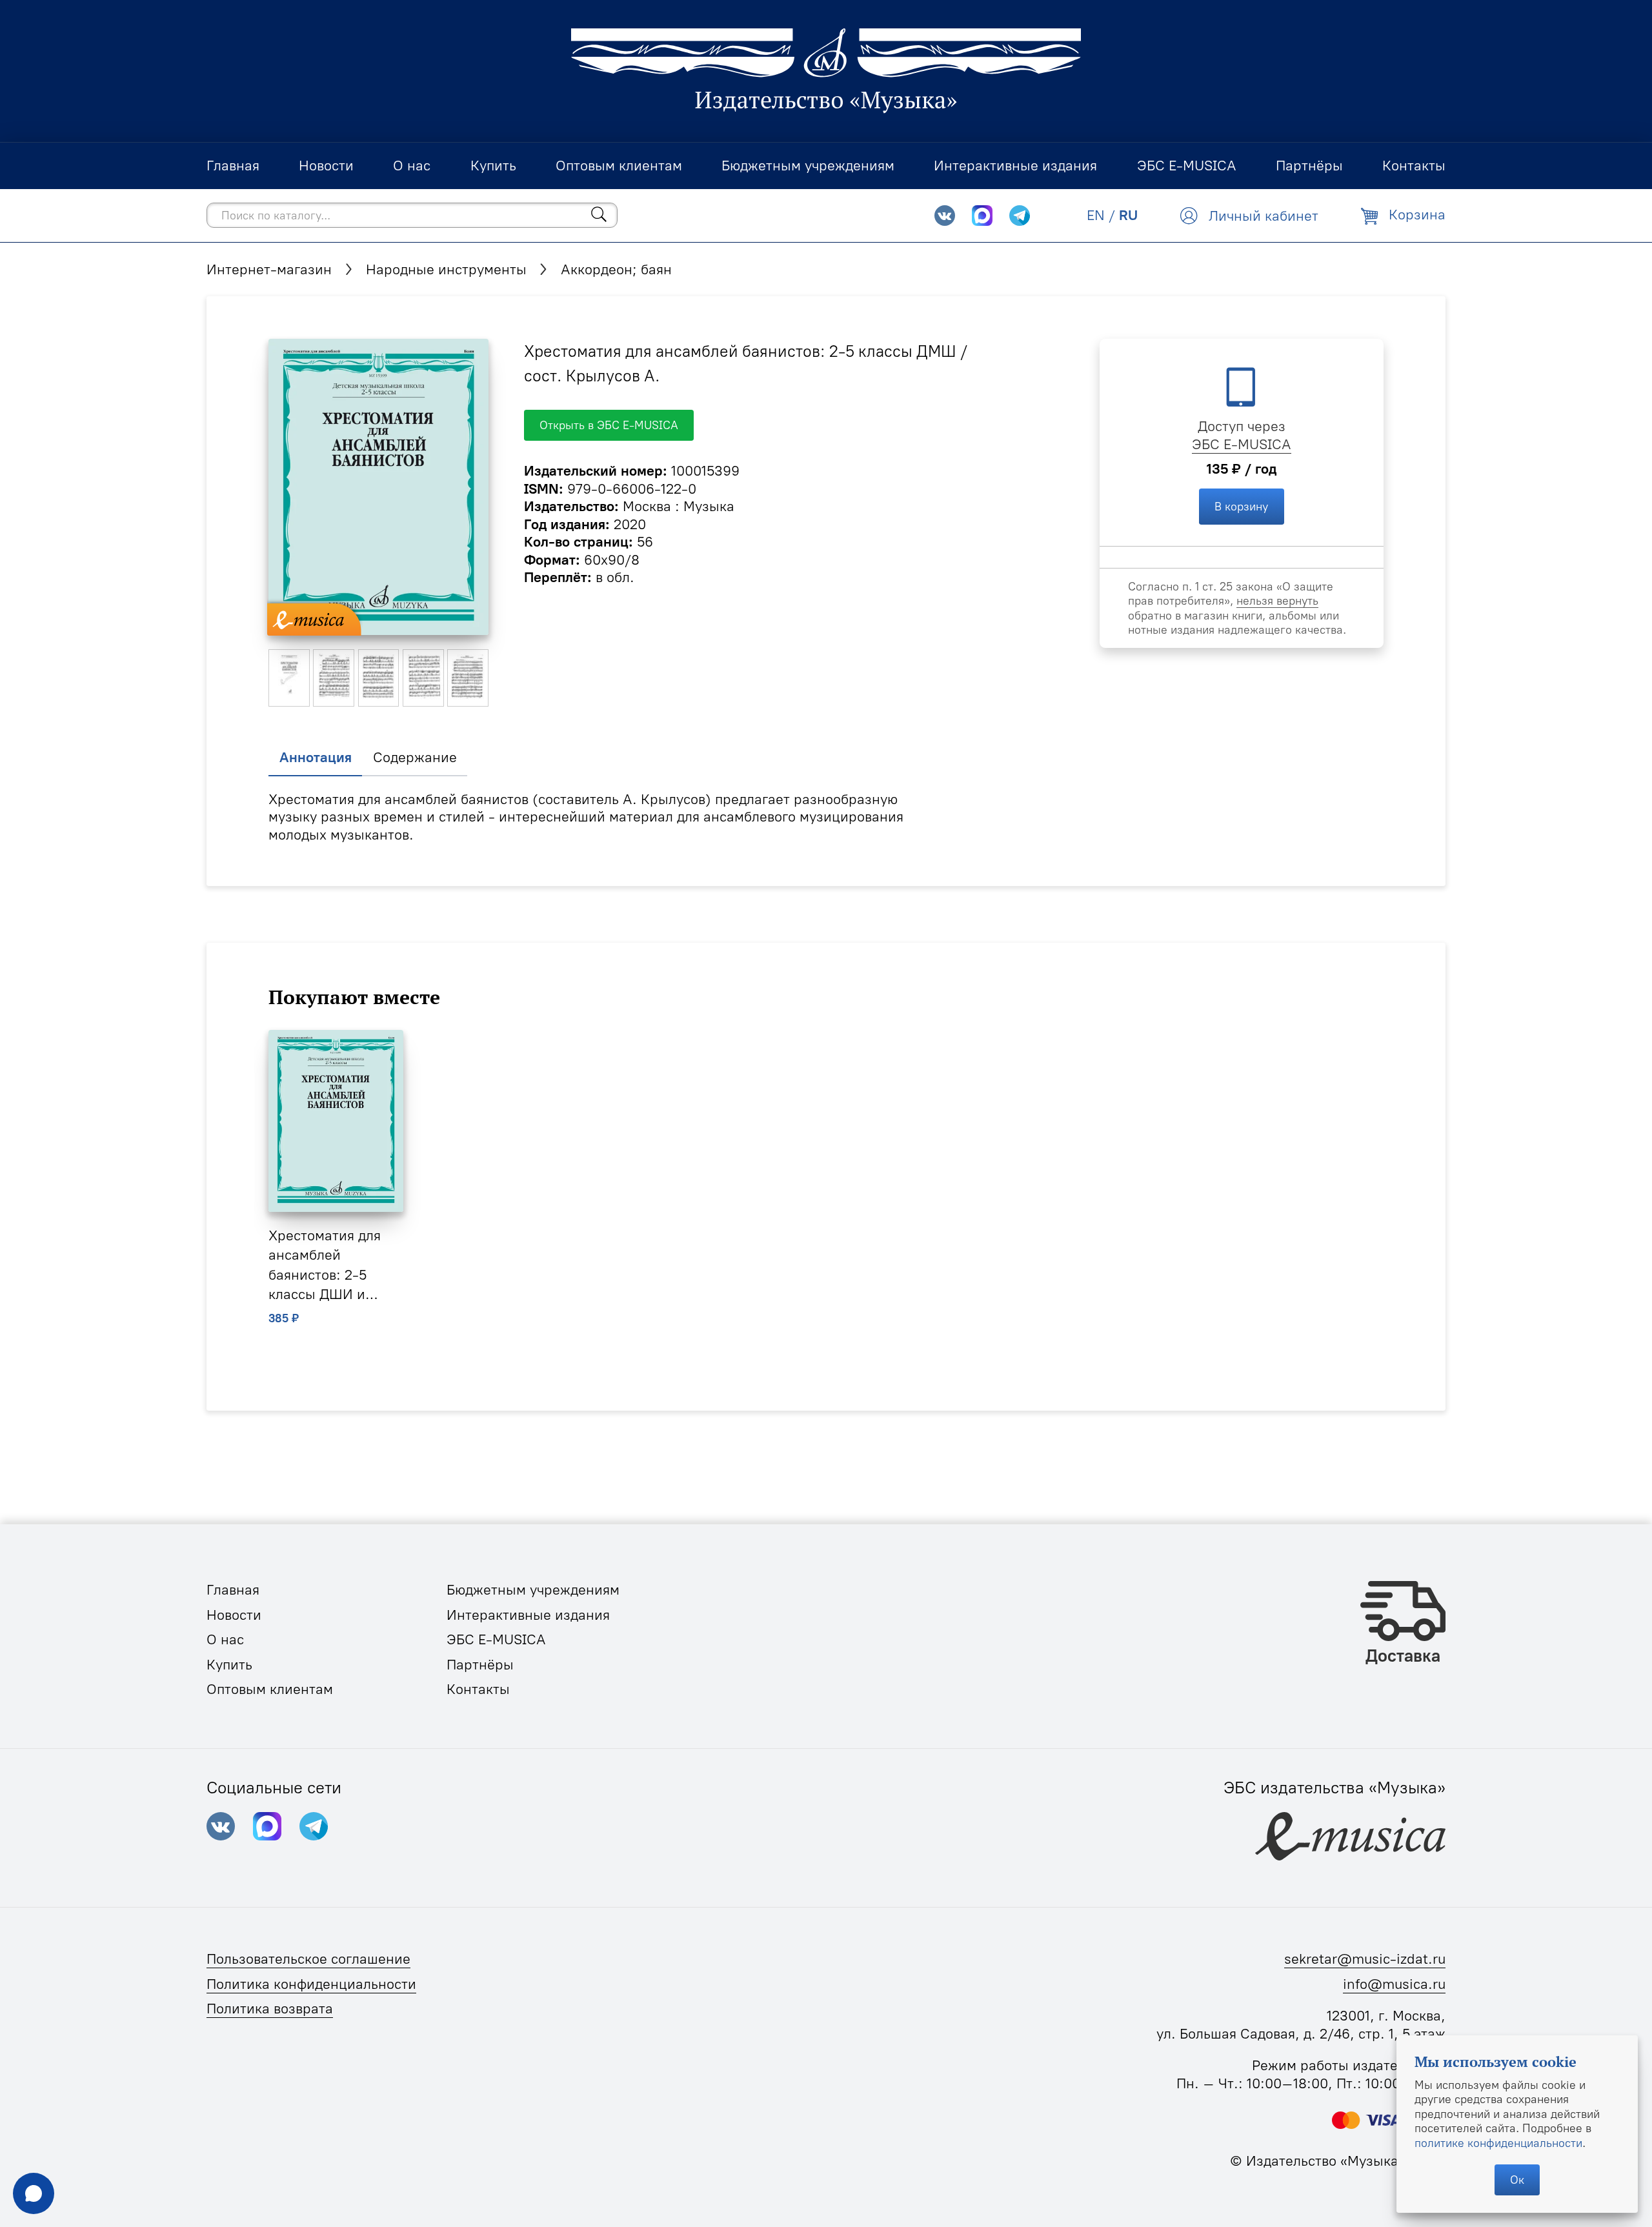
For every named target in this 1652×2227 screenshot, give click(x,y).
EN (1096, 215)
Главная (233, 1590)
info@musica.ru (1394, 1984)
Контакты (478, 1689)
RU (1128, 215)
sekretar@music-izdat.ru (1365, 1959)
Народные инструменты (446, 269)
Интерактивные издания (528, 1615)
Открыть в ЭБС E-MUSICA (609, 425)
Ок (1517, 2180)
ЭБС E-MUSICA (1242, 444)
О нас (225, 1639)
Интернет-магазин (269, 269)
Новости (234, 1615)
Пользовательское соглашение (308, 1959)
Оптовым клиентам (270, 1689)
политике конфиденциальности (1498, 2143)
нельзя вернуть (1277, 600)
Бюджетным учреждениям (533, 1590)
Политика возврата (270, 2009)
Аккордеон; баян (616, 269)
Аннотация (316, 757)
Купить (229, 1665)
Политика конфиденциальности (311, 1984)
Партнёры (480, 1665)
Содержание (415, 757)
